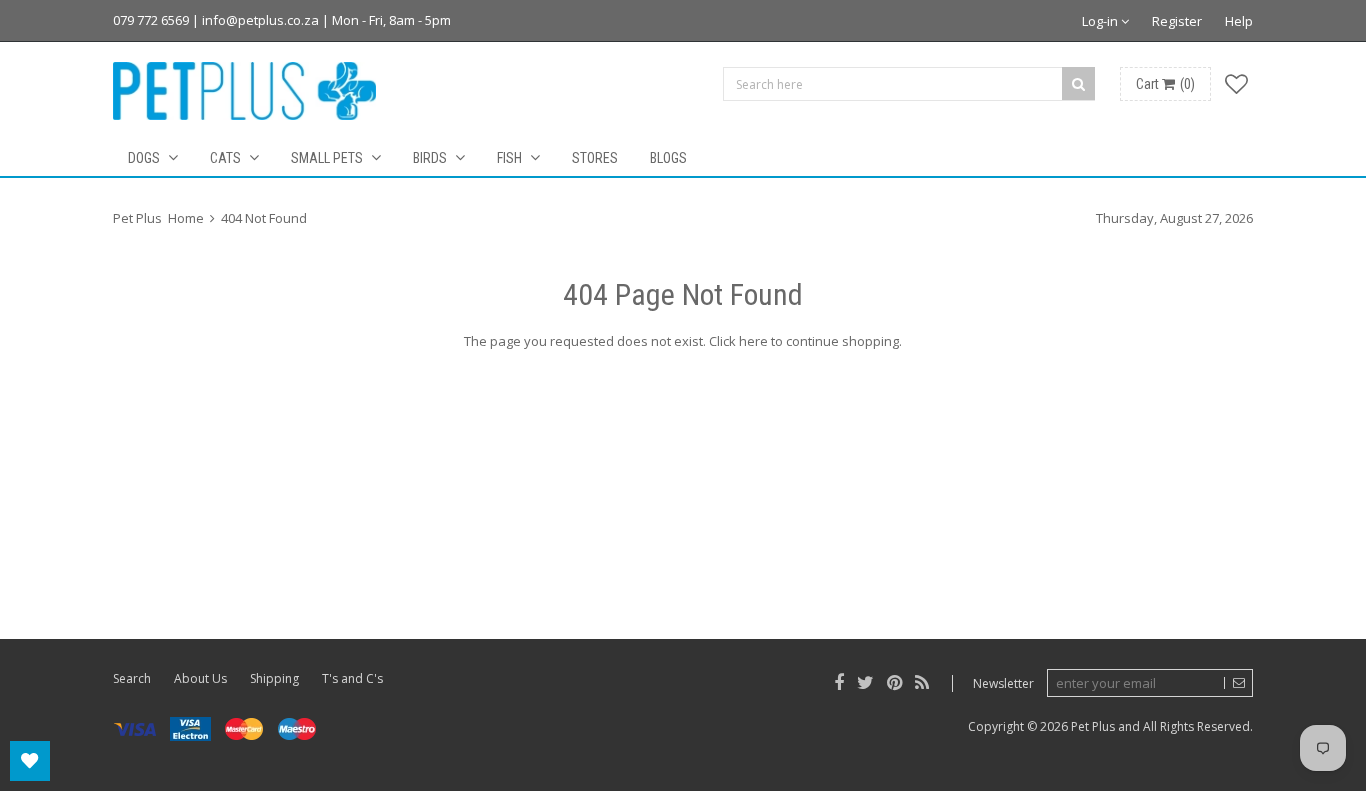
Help (1239, 21)
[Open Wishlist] (30, 761)
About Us (200, 678)
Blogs (668, 158)
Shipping (274, 678)
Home (186, 218)
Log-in (1101, 21)
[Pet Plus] (244, 91)
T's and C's (352, 678)
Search (132, 678)
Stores (595, 158)
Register (1177, 21)
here (753, 341)
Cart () (1165, 84)
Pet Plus (1093, 726)
